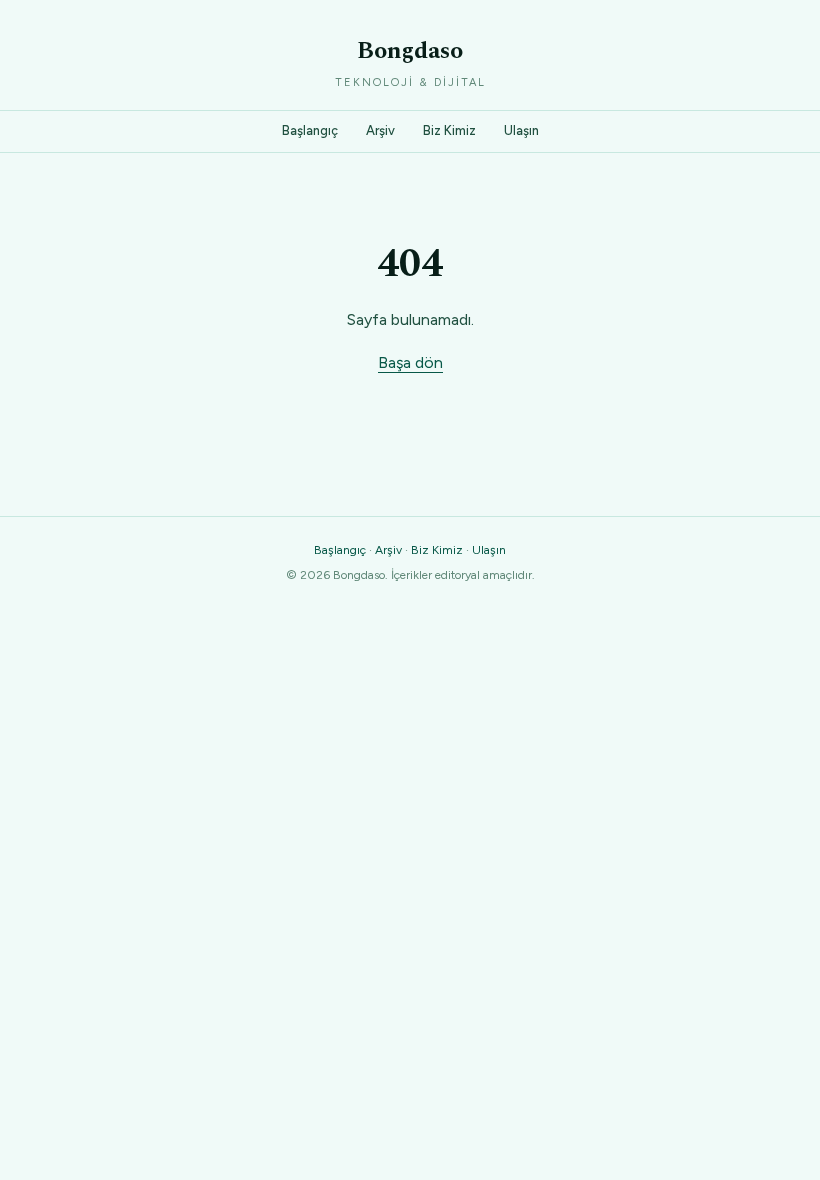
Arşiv (380, 130)
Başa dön (410, 362)
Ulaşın (521, 130)
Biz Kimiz (449, 130)
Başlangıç (310, 130)
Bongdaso (410, 51)
